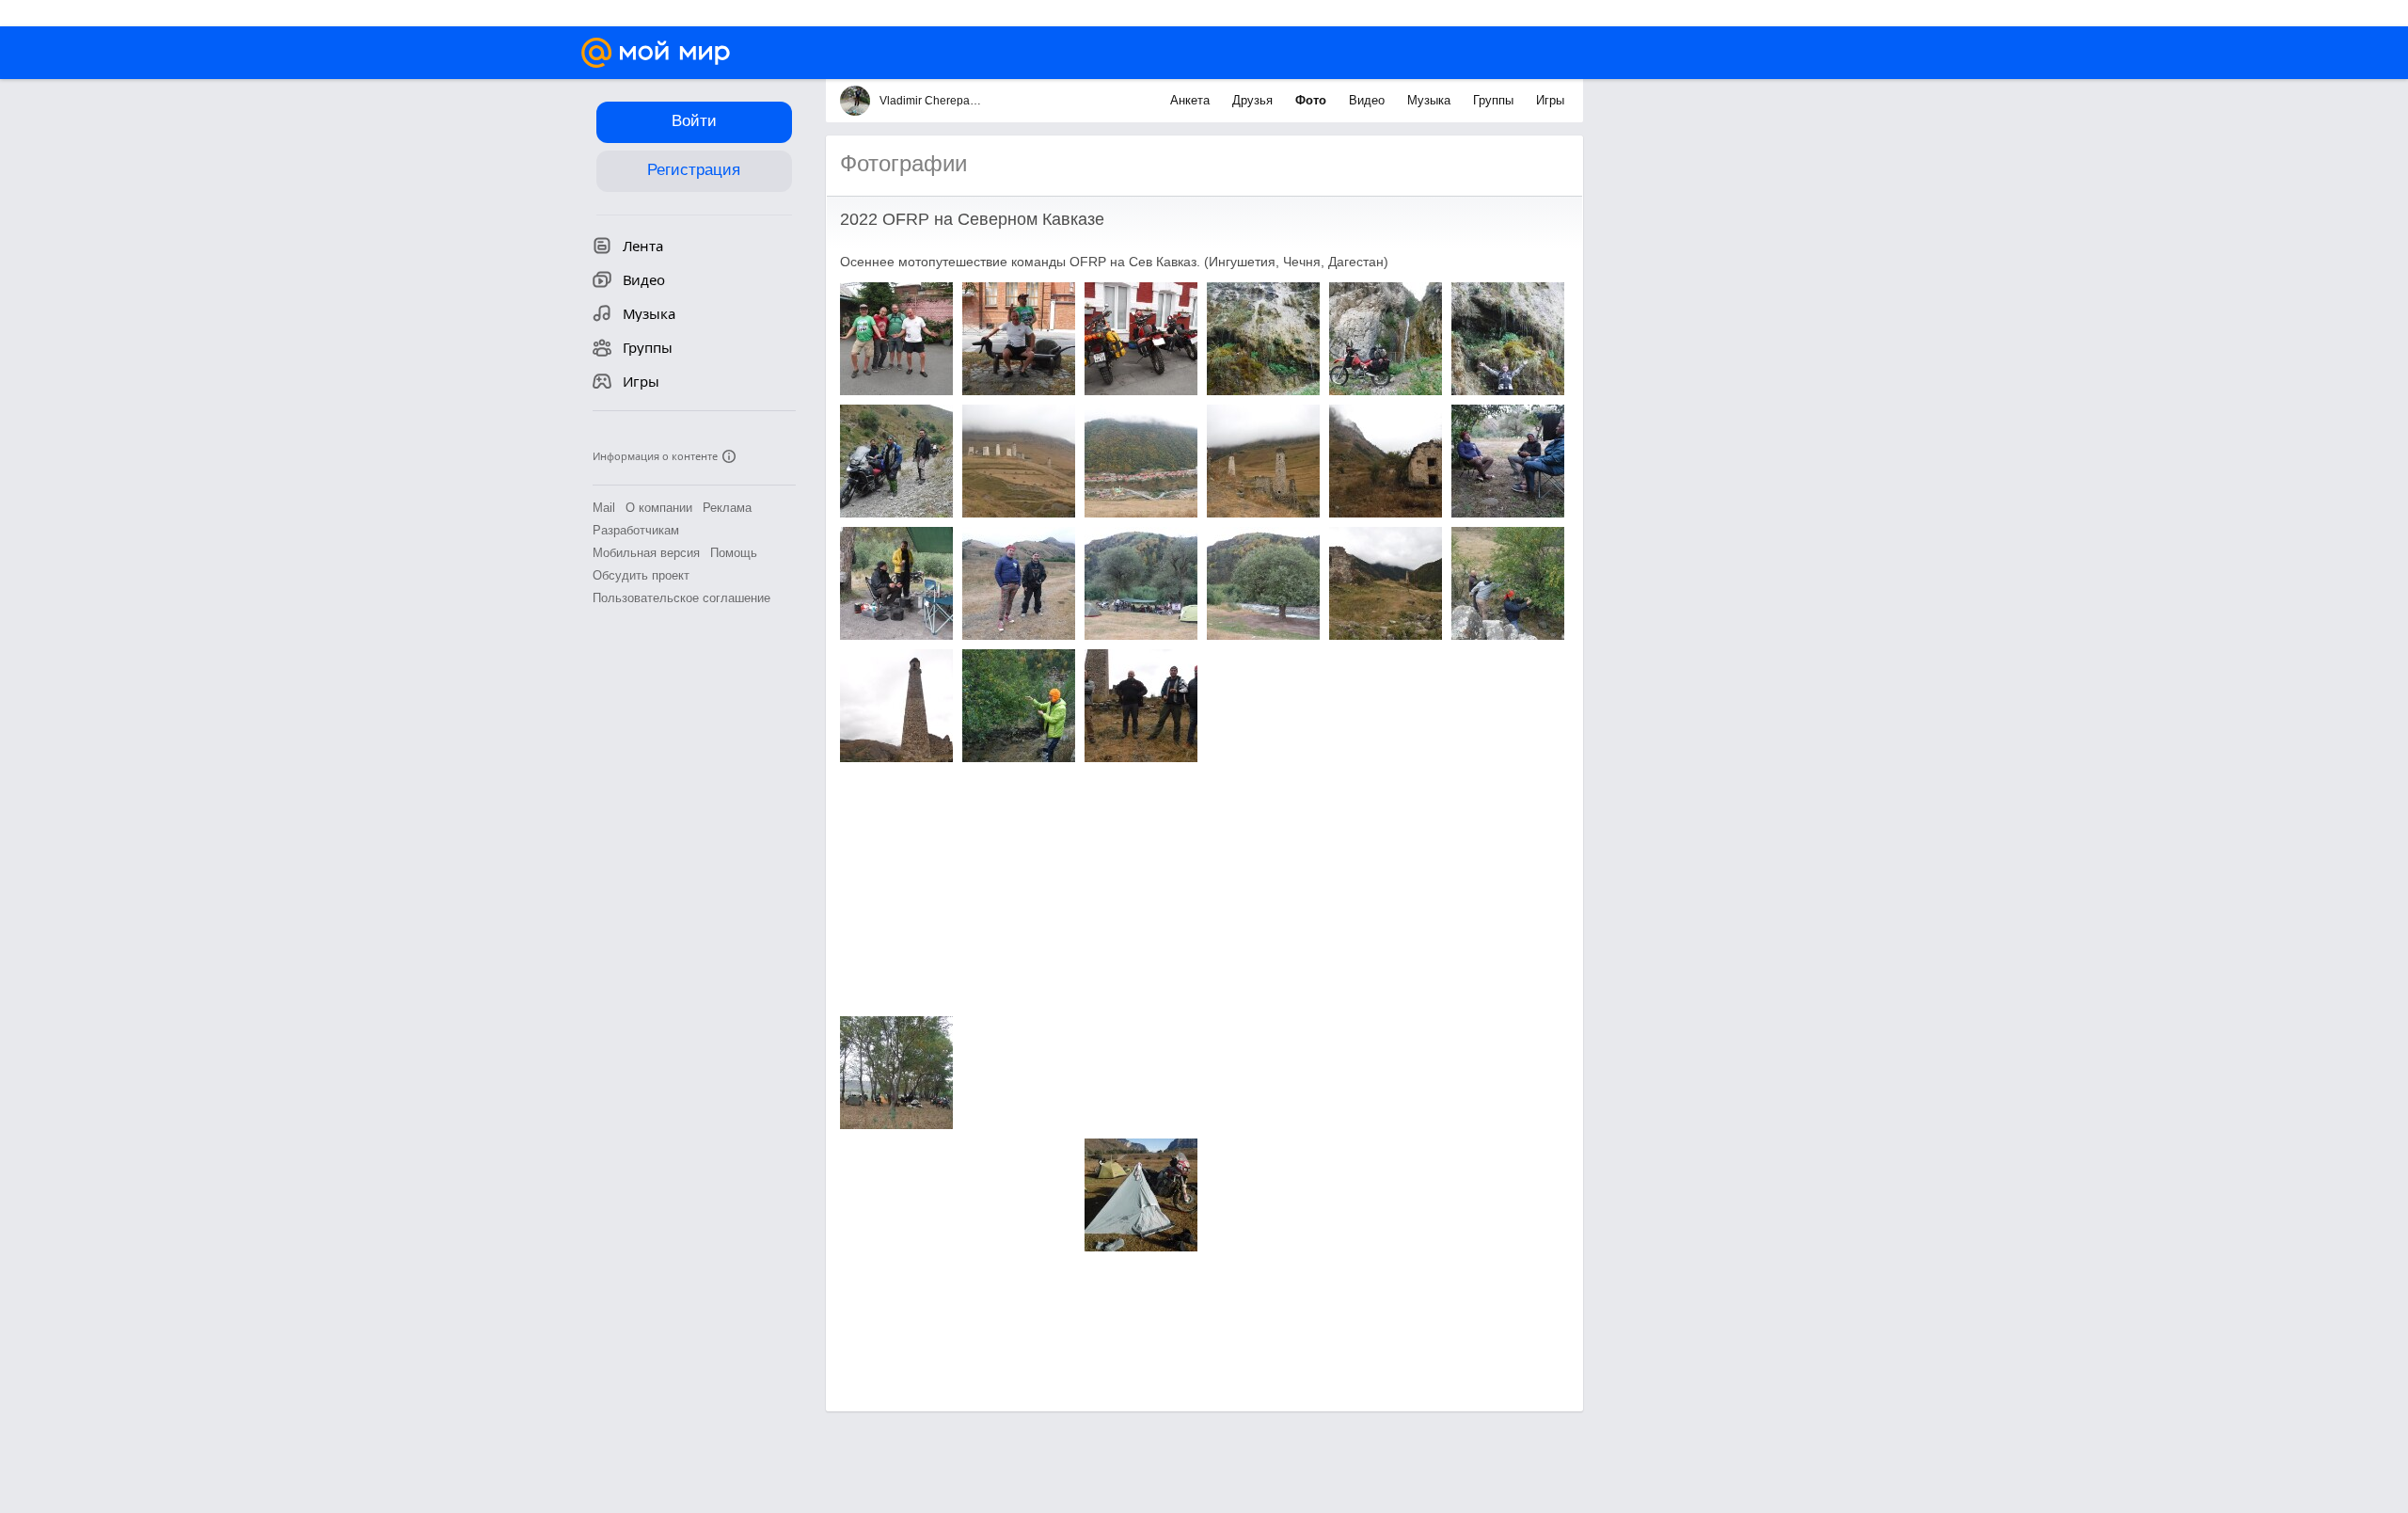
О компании (659, 508)
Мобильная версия (646, 553)
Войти (694, 121)
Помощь (734, 553)
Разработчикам (636, 530)
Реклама (727, 508)
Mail (604, 508)
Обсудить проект (641, 575)
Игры (1550, 100)
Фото (1313, 100)
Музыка (1431, 100)
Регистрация (694, 170)
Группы (1495, 100)
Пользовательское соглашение (681, 598)
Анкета (1192, 100)
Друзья (1254, 100)
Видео (1369, 100)
